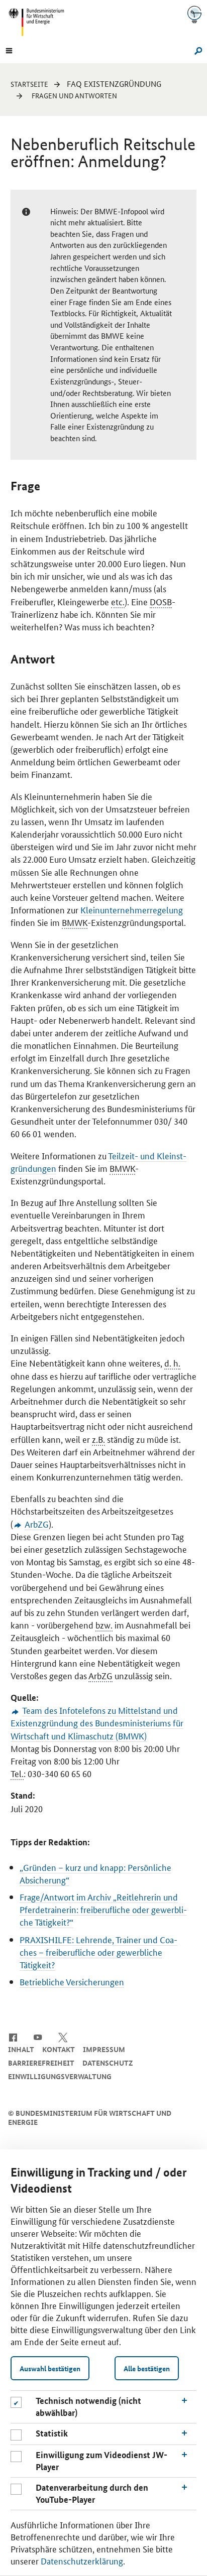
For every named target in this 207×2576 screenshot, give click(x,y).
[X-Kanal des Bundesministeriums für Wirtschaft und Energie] (63, 2037)
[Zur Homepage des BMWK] (40, 22)
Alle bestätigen (147, 2368)
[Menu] (9, 50)
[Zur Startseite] (194, 14)
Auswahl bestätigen (50, 2368)
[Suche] (197, 50)
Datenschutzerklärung (82, 2560)
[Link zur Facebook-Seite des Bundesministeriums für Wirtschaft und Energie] (13, 2037)
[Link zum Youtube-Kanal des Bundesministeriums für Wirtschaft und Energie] (38, 2037)
